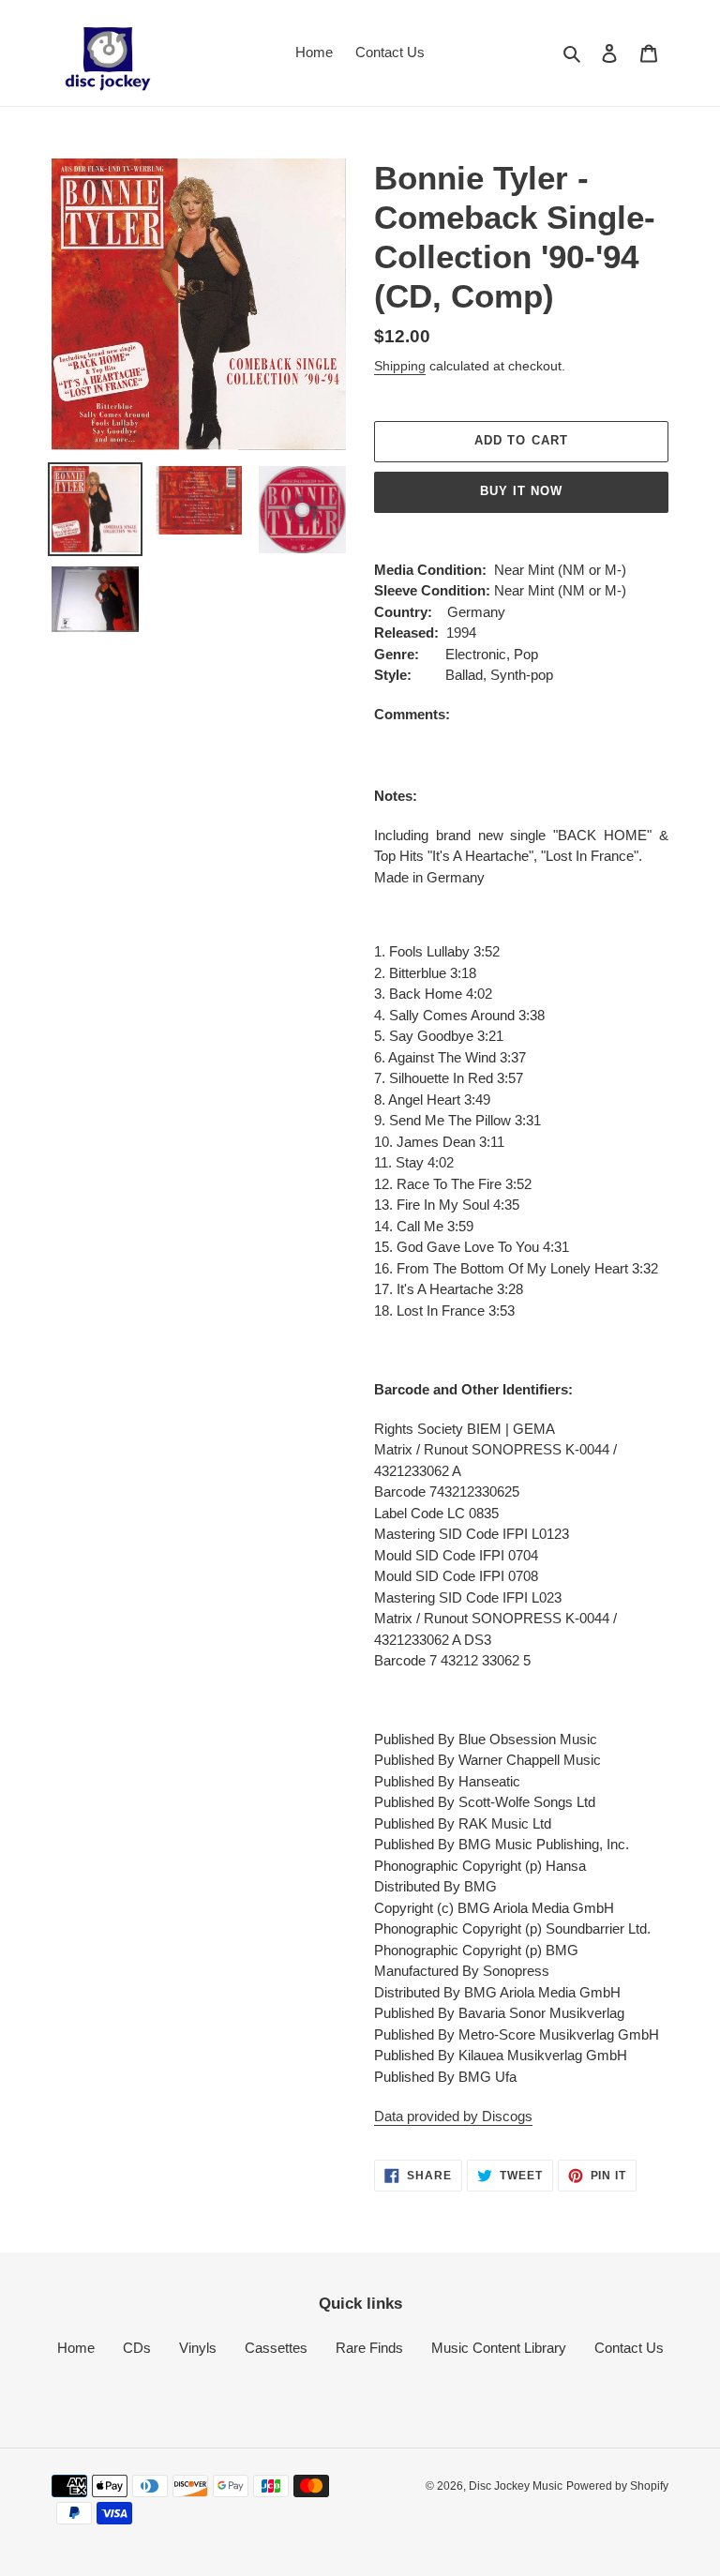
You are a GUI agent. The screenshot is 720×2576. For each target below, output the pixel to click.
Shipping (400, 366)
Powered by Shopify (617, 2486)
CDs (137, 2348)
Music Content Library (499, 2348)
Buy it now (521, 491)
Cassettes (276, 2348)
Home (76, 2348)
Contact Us (629, 2348)
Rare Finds (369, 2348)
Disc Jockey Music (516, 2486)
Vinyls (198, 2348)
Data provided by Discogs (453, 2116)
